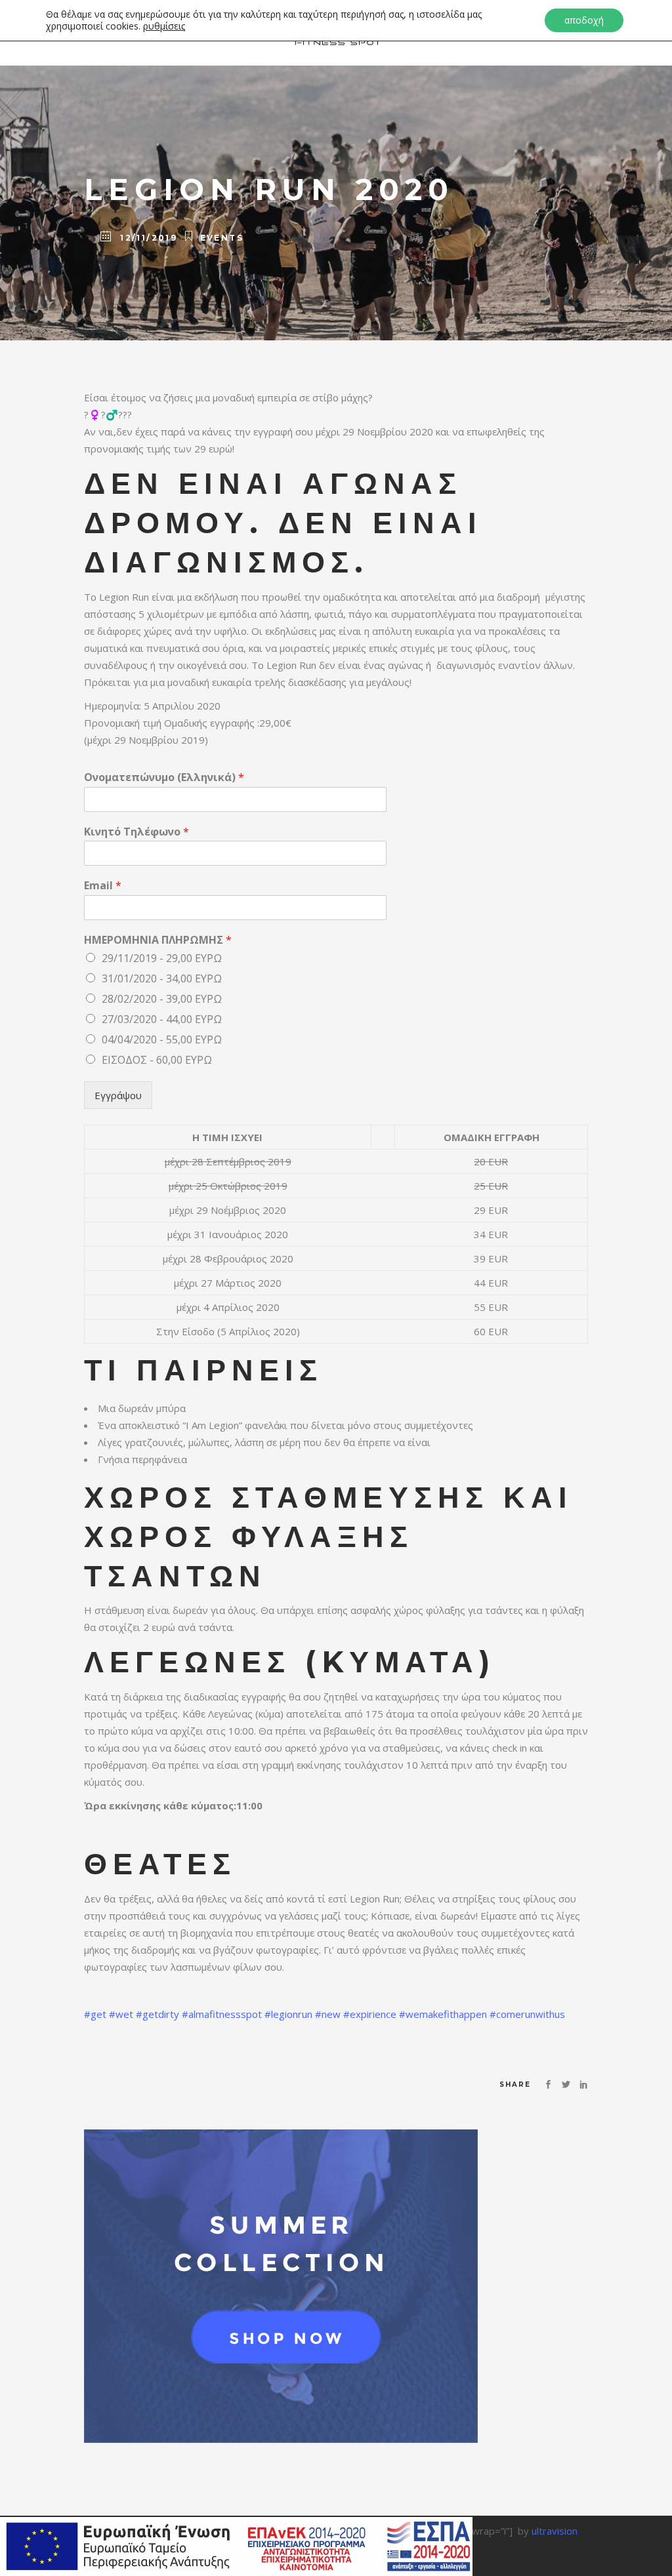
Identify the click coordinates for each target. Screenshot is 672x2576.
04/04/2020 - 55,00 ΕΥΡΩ (162, 1039)
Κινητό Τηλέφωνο (136, 832)
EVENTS (222, 238)
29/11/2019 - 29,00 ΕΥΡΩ (162, 958)
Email (103, 886)
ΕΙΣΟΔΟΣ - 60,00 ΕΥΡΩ (157, 1060)
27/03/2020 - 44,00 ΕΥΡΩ (162, 1019)
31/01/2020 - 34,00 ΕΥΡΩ (162, 978)
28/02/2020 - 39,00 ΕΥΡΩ (162, 999)
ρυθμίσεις (164, 26)
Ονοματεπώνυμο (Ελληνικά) (164, 777)
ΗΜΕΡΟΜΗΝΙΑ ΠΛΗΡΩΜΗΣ (158, 940)
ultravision (555, 2531)
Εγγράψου (118, 1095)
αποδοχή (584, 20)
